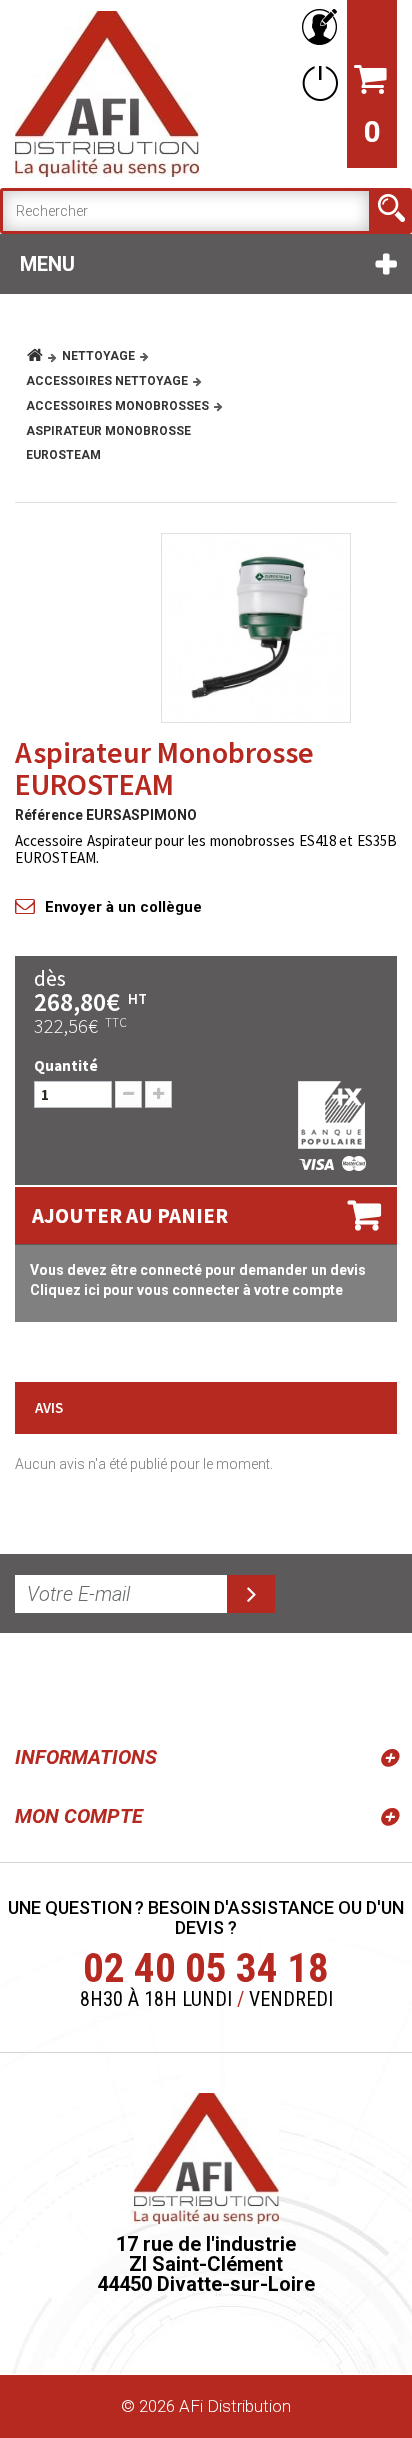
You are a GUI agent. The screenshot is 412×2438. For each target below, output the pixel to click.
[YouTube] (82, 1685)
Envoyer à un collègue (123, 907)
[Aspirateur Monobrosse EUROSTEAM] (256, 628)
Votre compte (316, 27)
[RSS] (34, 1685)
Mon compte (79, 1816)
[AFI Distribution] (107, 94)
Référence (49, 815)
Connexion (316, 82)
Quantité (66, 1065)
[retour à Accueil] (42, 356)
